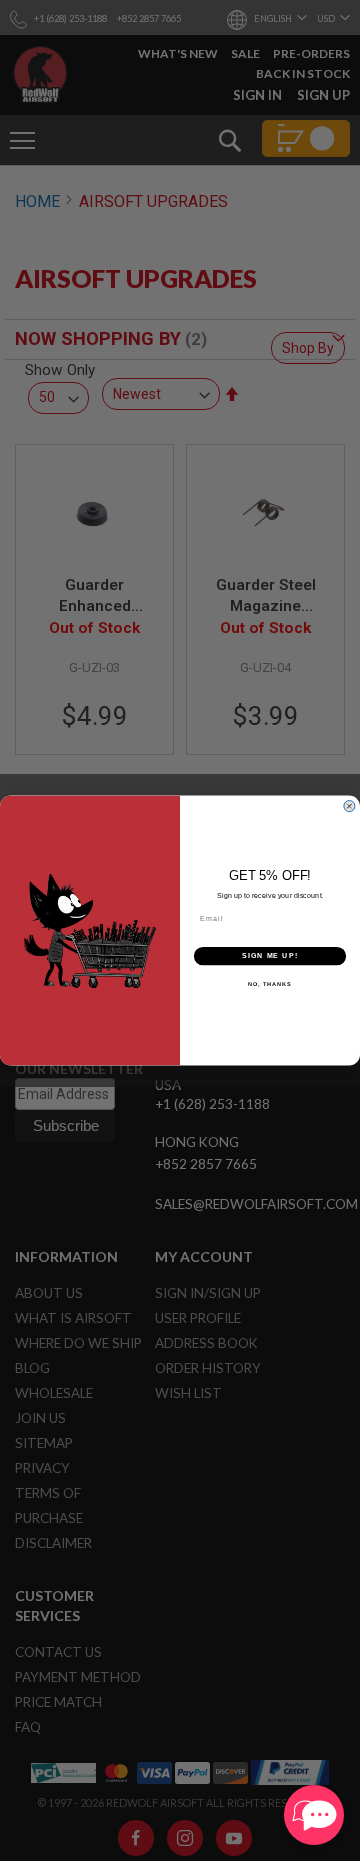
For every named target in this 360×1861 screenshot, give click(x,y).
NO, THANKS (270, 984)
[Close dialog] (349, 806)
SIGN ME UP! (270, 956)
